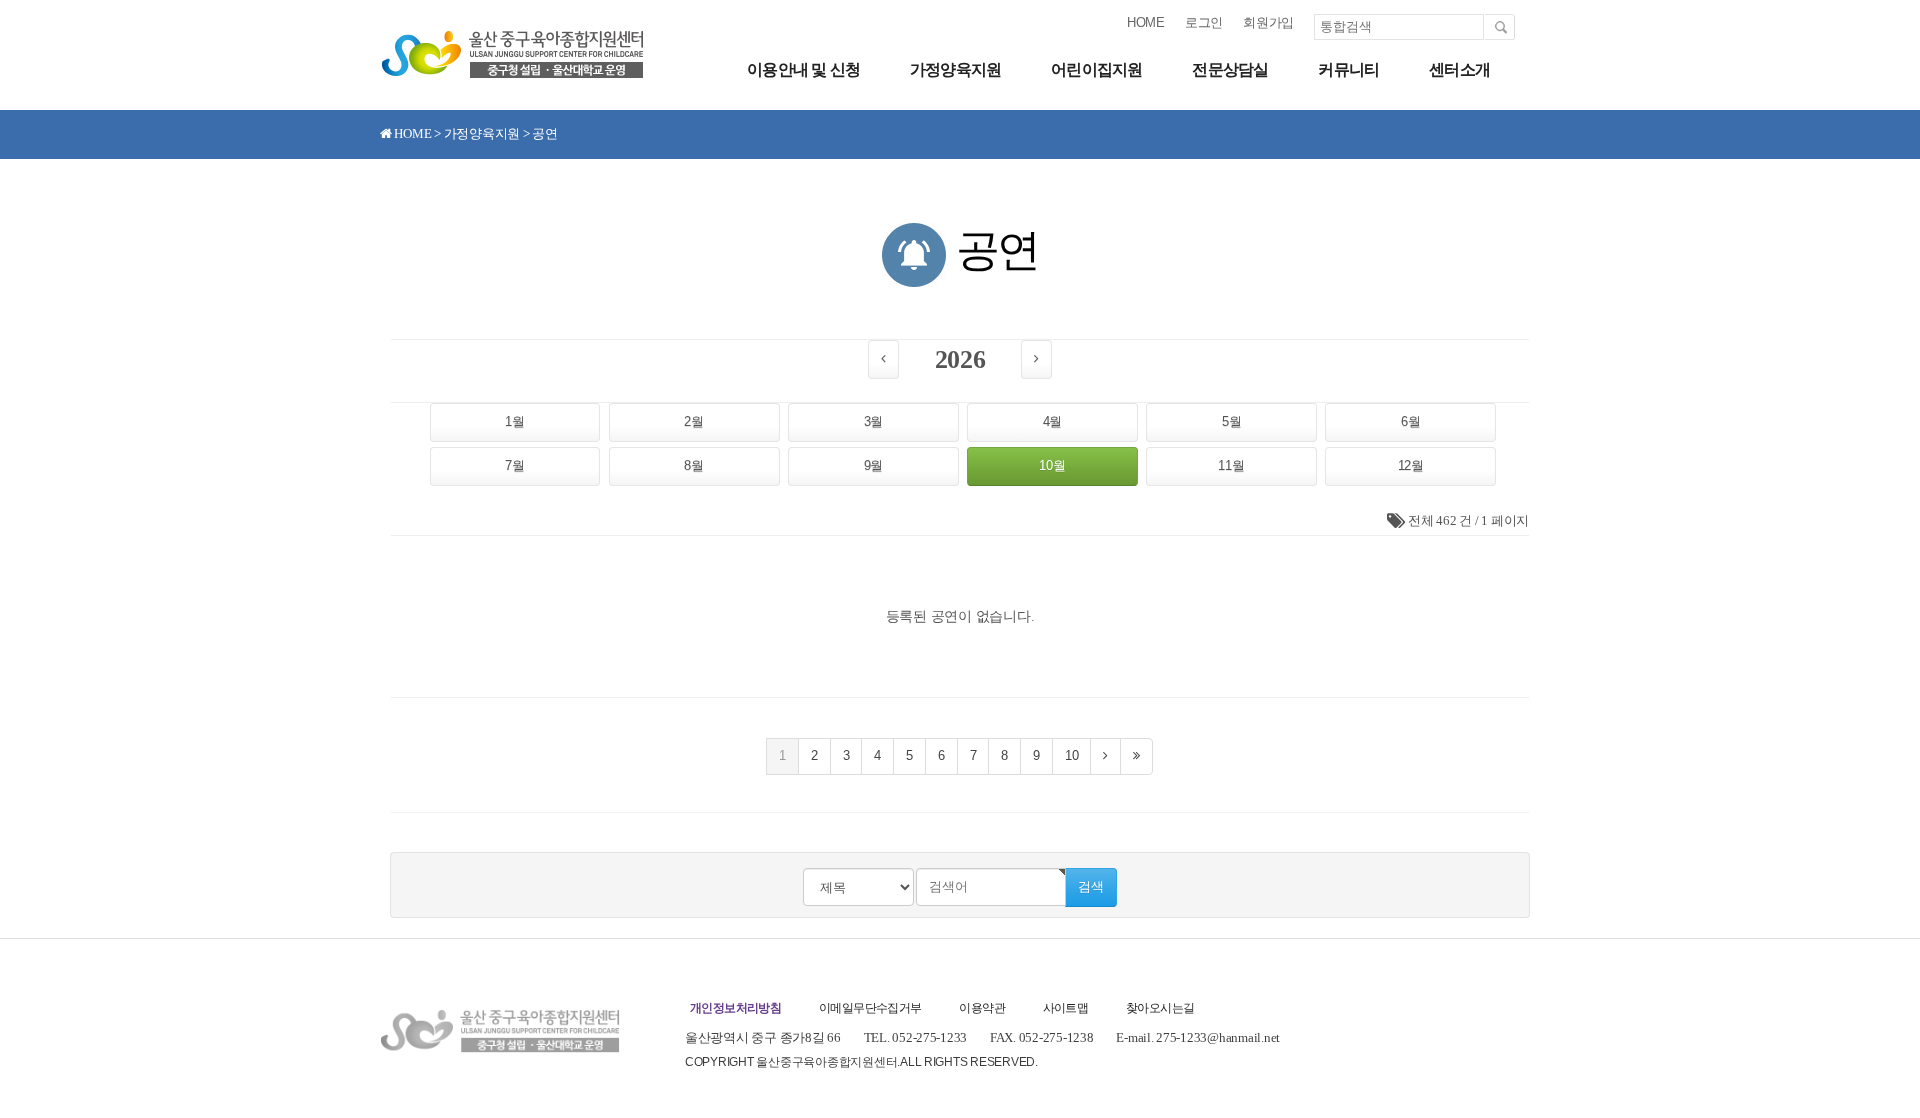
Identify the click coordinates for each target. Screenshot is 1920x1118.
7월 (514, 465)
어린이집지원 (1096, 69)
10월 (1052, 465)
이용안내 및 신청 (803, 69)
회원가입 (1268, 22)
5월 (1231, 421)
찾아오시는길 (1160, 1008)
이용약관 (982, 1008)
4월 (1052, 421)
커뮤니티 (1348, 69)
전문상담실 (1230, 69)
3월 (873, 421)
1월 (514, 421)
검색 (1091, 886)
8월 (693, 465)
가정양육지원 (955, 69)
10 (1071, 755)
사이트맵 (1066, 1008)
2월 (693, 421)
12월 (1411, 465)
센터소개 (1459, 69)
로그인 (1204, 22)
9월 (873, 465)
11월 (1231, 465)
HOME (1146, 22)
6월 (1410, 421)
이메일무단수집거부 (870, 1008)
